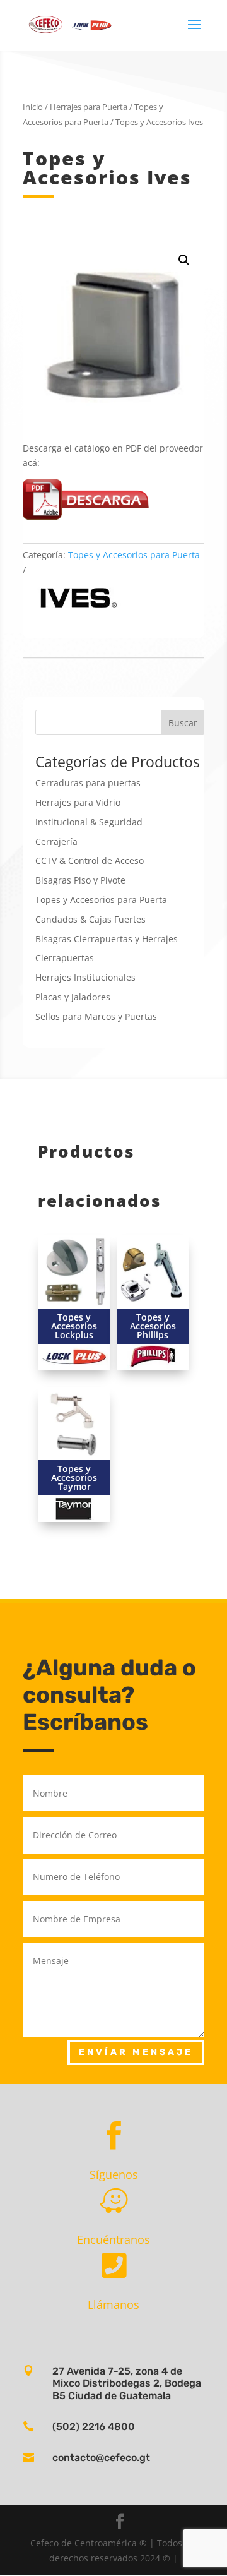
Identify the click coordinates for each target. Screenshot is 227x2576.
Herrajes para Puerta (89, 107)
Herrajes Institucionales (85, 977)
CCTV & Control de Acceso (90, 860)
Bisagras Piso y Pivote (80, 880)
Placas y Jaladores (73, 997)
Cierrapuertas (65, 958)
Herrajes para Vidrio (78, 802)
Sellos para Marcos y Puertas (96, 1016)
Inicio (33, 107)
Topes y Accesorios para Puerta (134, 555)
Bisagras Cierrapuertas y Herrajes (107, 939)
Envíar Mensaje (136, 2052)
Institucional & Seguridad (89, 822)
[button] (184, 260)
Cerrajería (56, 842)
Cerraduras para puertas (88, 783)
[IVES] (75, 599)
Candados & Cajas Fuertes (90, 919)
